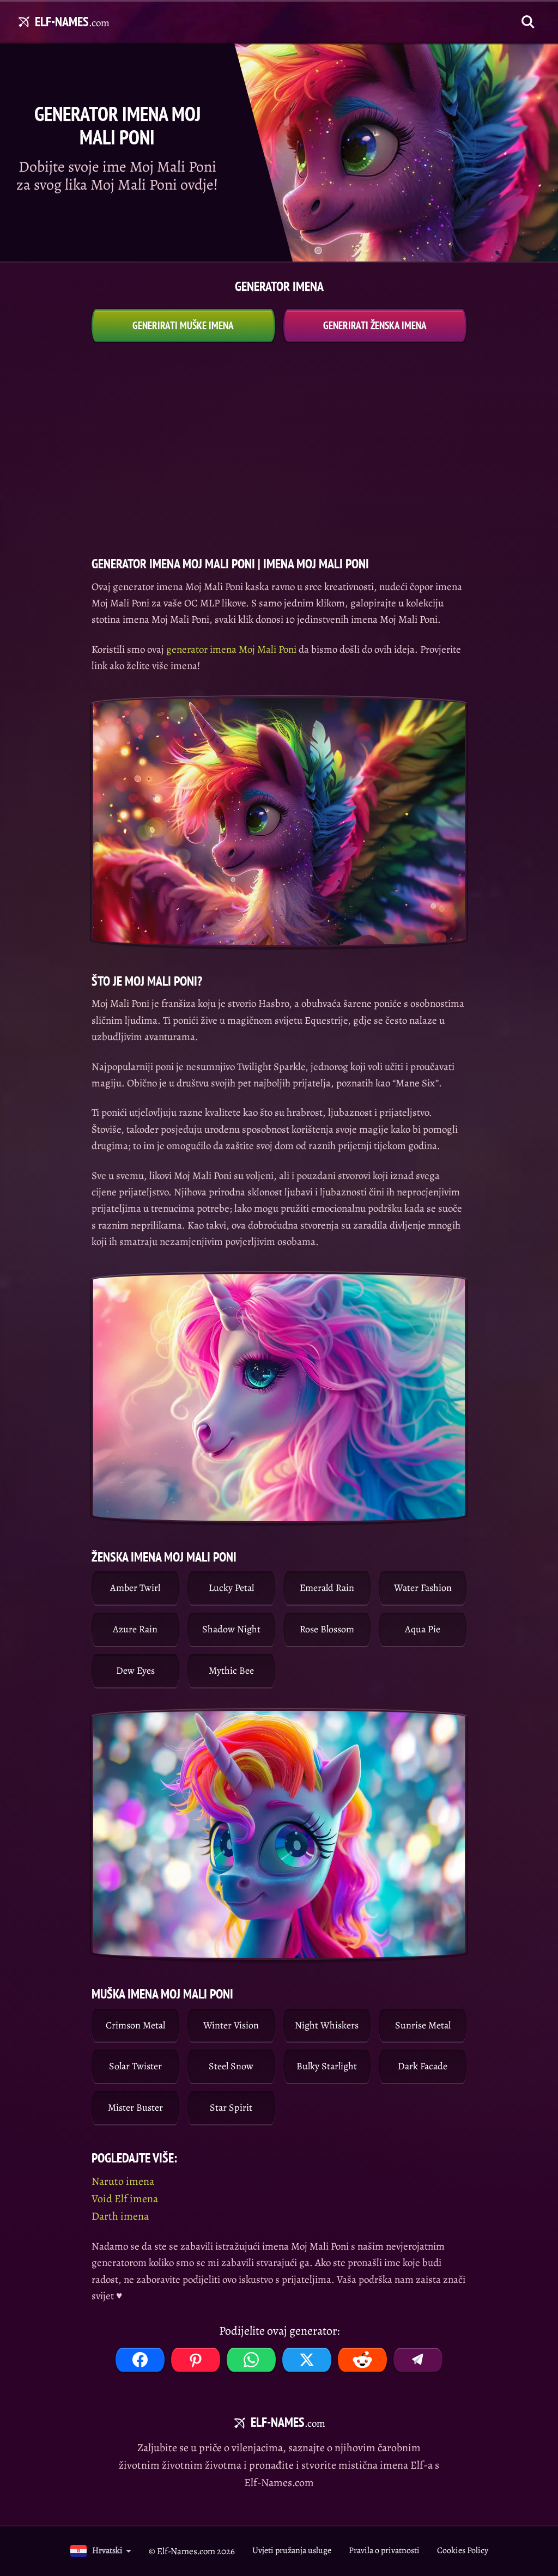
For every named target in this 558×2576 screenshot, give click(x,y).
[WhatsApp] (251, 2360)
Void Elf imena (125, 2199)
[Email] (418, 2360)
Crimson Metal (135, 2025)
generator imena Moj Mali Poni (231, 649)
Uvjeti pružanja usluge (292, 2550)
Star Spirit (231, 2107)
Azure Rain (135, 1629)
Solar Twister (135, 2066)
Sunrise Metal (423, 2025)
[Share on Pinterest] (196, 2360)
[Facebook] (140, 2360)
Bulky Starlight (327, 2066)
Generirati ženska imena (375, 325)
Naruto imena (123, 2181)
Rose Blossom (327, 1629)
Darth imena (120, 2216)
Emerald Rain (327, 1588)
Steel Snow (231, 2066)
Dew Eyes (135, 1670)
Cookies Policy (463, 2550)
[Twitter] (307, 2360)
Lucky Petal (231, 1588)
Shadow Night (231, 1629)
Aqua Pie (423, 1629)
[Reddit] (362, 2360)
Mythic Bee (231, 1670)
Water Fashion (423, 1588)
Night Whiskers (327, 2025)
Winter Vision (231, 2025)
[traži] (528, 22)
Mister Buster (135, 2107)
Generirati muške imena (183, 325)
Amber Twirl (135, 1588)
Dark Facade (423, 2066)
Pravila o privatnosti (384, 2550)
